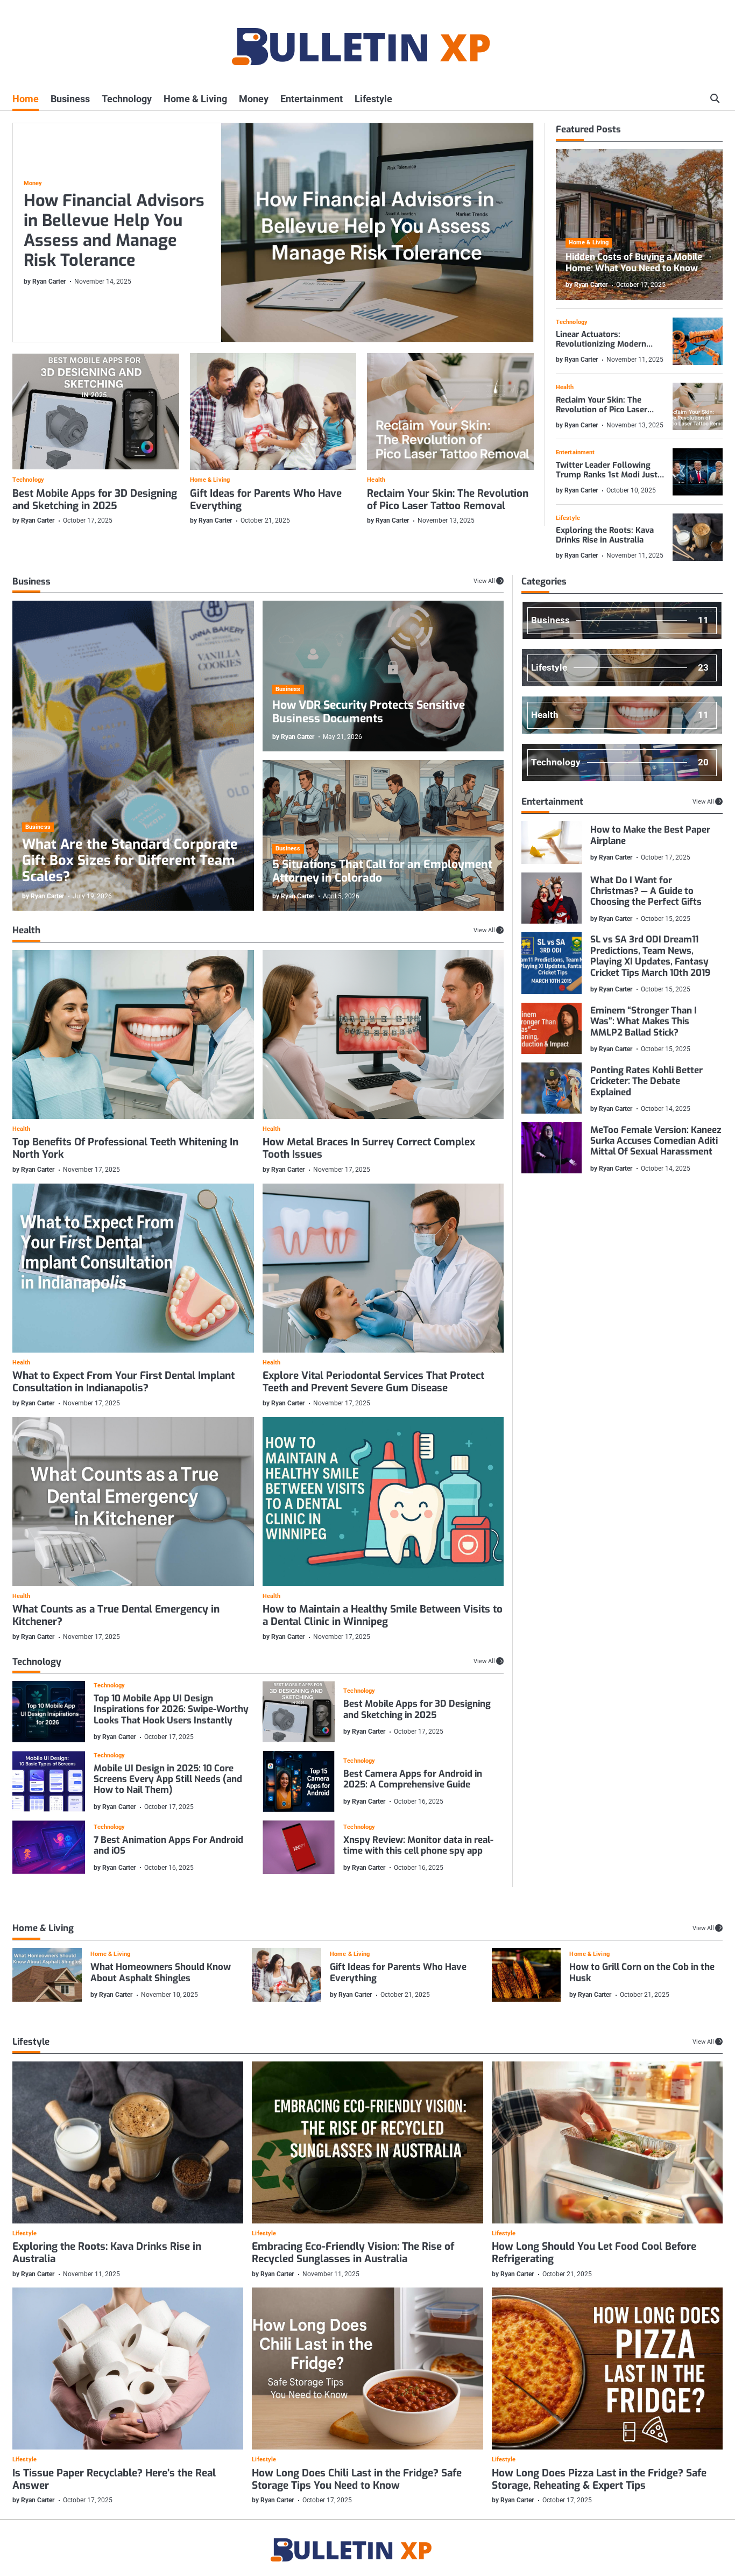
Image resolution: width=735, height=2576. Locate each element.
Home (26, 99)
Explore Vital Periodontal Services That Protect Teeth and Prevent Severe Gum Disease (373, 1382)
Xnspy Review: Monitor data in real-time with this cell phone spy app (418, 1845)
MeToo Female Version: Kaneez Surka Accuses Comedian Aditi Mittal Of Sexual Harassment (656, 1141)
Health (376, 480)
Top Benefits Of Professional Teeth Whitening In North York (125, 1148)
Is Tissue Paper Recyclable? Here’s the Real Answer (114, 2479)
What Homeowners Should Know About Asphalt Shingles (161, 1972)
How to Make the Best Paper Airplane (650, 835)
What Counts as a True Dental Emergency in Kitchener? (116, 1615)
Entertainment (312, 99)
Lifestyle (373, 99)
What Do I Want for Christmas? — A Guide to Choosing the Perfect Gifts (646, 891)
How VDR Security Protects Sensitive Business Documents (369, 712)
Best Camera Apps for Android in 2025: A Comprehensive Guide (413, 1779)
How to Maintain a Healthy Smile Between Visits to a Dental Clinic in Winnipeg (383, 1615)
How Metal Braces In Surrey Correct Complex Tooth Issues (369, 1148)
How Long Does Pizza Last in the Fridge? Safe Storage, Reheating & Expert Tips (599, 2479)
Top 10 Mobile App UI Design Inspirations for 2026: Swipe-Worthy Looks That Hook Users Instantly (171, 1709)
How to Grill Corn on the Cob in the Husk (642, 1972)
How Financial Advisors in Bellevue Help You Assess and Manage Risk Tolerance (114, 230)
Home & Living (195, 99)
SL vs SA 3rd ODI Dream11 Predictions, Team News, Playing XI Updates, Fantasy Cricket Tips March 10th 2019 (650, 956)
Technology (127, 99)
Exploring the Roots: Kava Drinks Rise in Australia (605, 535)
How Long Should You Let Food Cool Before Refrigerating (594, 2253)
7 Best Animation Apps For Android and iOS (168, 1845)
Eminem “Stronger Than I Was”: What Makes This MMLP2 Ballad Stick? (644, 1021)
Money (254, 99)
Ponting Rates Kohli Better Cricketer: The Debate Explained (646, 1081)
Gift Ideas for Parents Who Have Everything (266, 499)
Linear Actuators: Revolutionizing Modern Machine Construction (601, 344)
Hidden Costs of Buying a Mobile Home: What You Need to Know (634, 262)
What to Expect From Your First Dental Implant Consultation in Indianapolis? (123, 1382)
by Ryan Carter (45, 281)
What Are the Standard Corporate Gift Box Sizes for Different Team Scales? (130, 861)
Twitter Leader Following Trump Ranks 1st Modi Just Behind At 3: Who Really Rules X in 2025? (607, 480)
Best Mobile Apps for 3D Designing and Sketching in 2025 (95, 499)
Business (70, 99)
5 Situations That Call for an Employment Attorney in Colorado (382, 871)
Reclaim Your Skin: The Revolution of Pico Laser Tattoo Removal (448, 499)
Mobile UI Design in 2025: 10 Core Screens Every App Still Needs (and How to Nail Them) (168, 1779)
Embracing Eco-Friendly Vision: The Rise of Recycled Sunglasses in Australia (353, 2253)
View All (484, 581)
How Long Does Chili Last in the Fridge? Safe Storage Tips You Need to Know (357, 2479)
